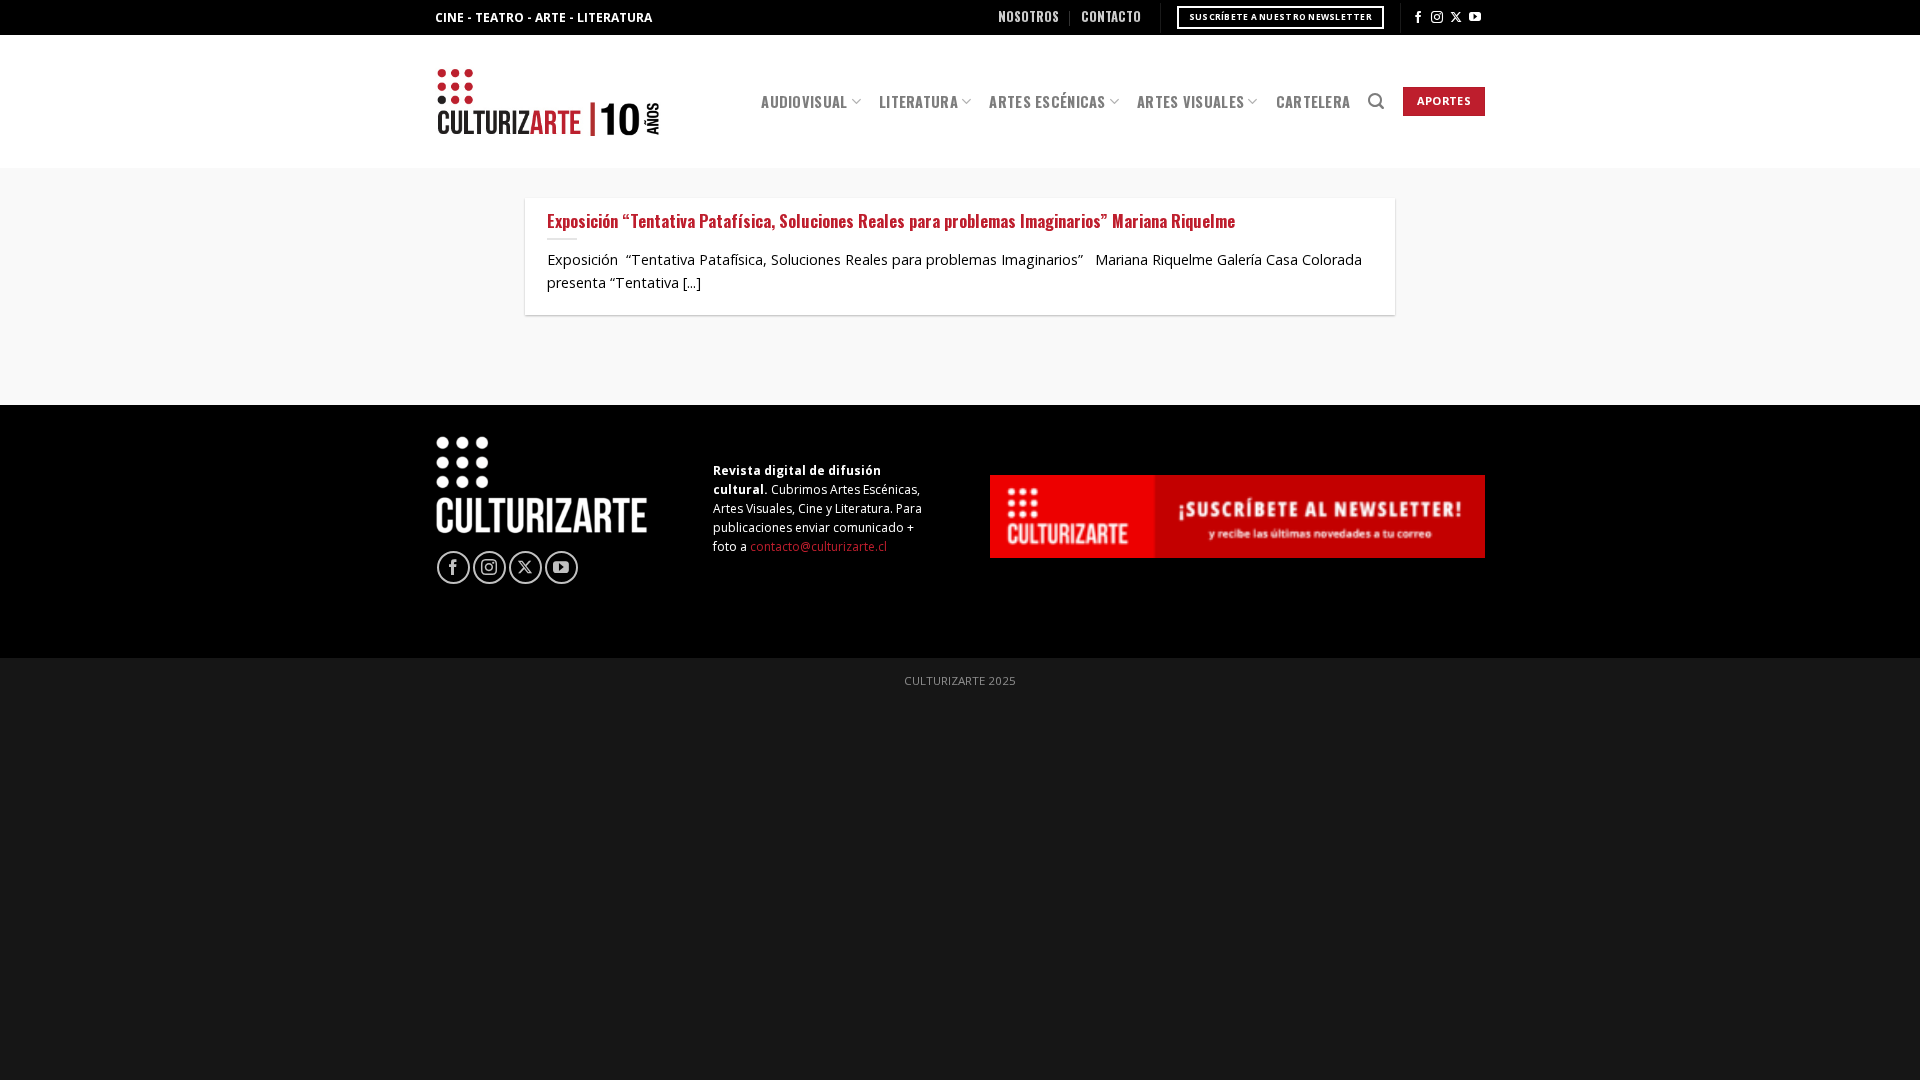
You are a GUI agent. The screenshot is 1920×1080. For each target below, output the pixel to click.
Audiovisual (804, 101)
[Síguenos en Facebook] (1418, 18)
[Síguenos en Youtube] (1475, 18)
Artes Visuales (1190, 101)
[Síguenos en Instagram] (1437, 18)
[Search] (1376, 101)
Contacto (1111, 16)
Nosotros (1028, 16)
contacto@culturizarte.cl (818, 546)
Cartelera (1313, 101)
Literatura (918, 101)
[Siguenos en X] (1456, 18)
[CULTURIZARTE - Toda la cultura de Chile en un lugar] (548, 101)
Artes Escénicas (1047, 101)
